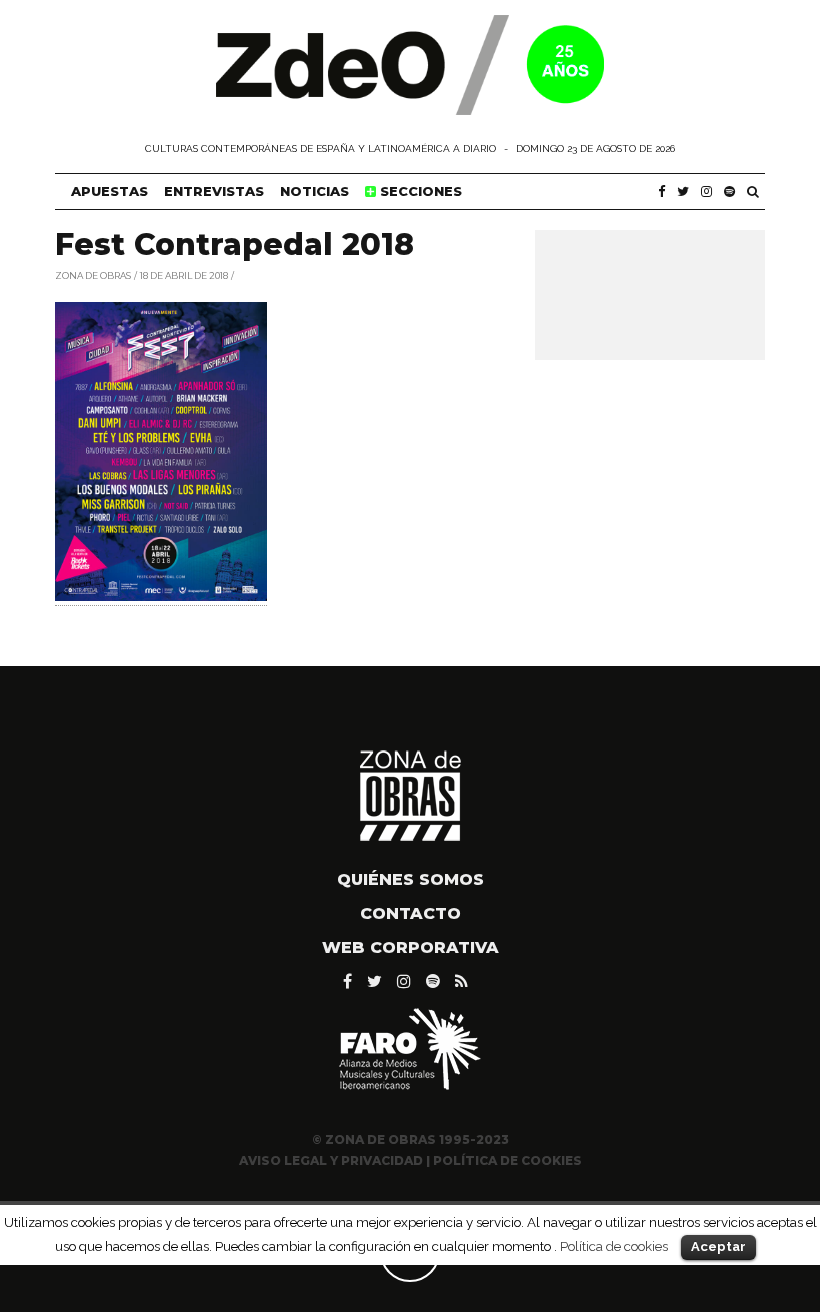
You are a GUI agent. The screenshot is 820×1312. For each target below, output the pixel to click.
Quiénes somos (410, 879)
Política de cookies (614, 1246)
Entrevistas (214, 191)
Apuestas (109, 191)
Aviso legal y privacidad (331, 1160)
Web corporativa (410, 947)
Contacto (410, 913)
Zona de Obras (93, 274)
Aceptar (718, 1246)
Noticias (314, 191)
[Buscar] (753, 191)
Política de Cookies (507, 1160)
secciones (419, 191)
